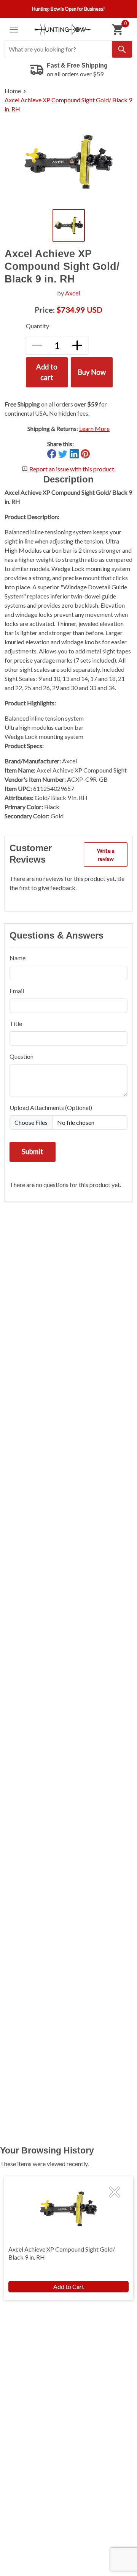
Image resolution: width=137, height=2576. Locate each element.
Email (17, 991)
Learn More (94, 428)
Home (13, 91)
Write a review (106, 855)
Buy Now (92, 372)
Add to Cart (69, 2286)
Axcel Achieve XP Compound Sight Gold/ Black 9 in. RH (68, 104)
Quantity (37, 326)
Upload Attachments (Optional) (51, 1107)
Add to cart (47, 372)
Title (16, 1023)
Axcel (72, 293)
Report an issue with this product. (72, 469)
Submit (33, 1152)
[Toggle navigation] (14, 30)
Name (18, 958)
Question (22, 1056)
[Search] (122, 49)
